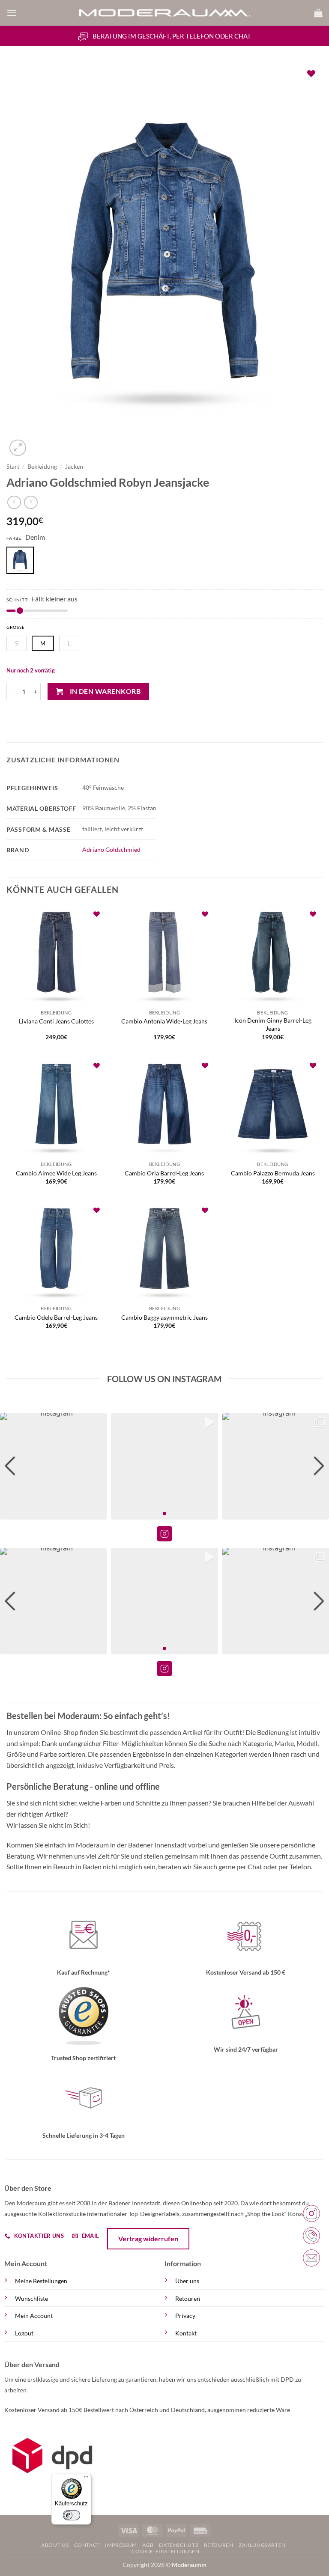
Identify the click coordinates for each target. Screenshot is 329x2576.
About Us (55, 2545)
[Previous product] (31, 502)
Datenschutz (179, 2545)
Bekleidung (42, 467)
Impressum (121, 2545)
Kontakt (186, 2333)
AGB (148, 2545)
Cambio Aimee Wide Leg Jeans (56, 1173)
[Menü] (86, 2479)
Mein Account (34, 2316)
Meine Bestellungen (41, 2281)
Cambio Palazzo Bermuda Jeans (273, 1173)
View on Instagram (164, 1534)
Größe (16, 627)
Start (13, 467)
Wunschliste (31, 2298)
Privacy (185, 2316)
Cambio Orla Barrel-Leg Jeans (164, 1173)
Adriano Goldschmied (111, 849)
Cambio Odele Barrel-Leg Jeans (56, 1317)
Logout (24, 2333)
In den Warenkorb (105, 691)
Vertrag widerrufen (148, 2238)
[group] (53, 1466)
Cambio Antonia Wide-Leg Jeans (164, 1021)
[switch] (72, 2515)
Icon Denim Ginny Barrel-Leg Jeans (273, 1024)
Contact (87, 2545)
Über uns (187, 2281)
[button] (12, 13)
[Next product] (14, 502)
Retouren (188, 2298)
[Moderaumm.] (164, 13)
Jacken (74, 467)
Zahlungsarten (262, 2545)
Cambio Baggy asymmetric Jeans (164, 1317)
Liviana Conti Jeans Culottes (56, 1021)
